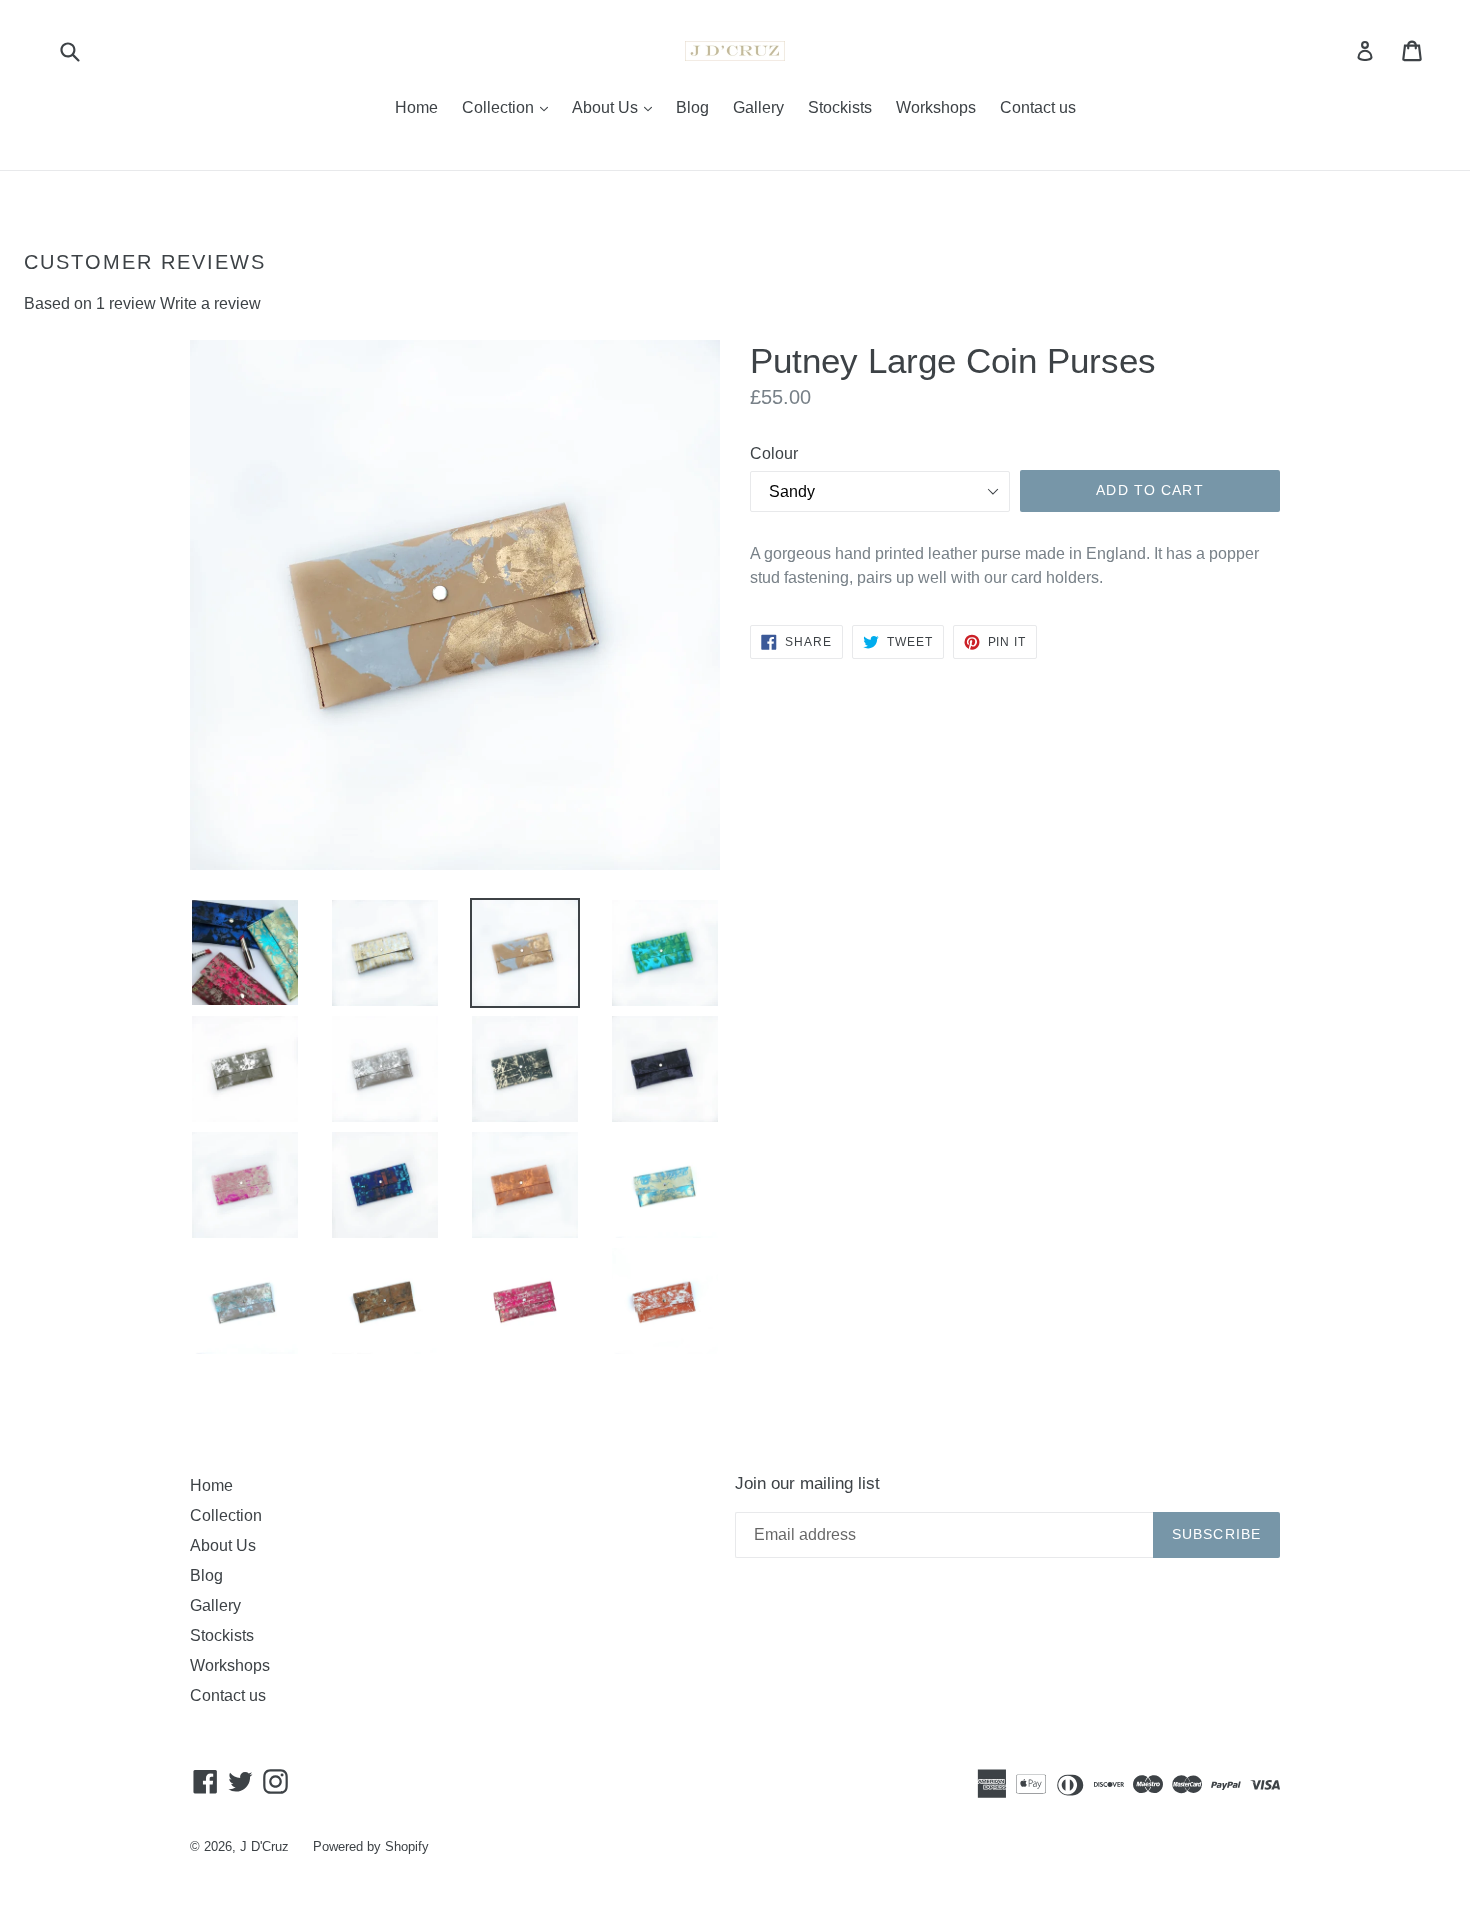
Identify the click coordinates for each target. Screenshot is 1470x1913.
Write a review (210, 303)
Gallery (758, 107)
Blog (692, 107)
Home (416, 107)
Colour (774, 453)
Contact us (1038, 107)
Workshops (936, 107)
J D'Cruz (264, 1846)
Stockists (840, 107)
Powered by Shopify (371, 1846)
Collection (510, 107)
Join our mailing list (807, 1483)
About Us (617, 107)
